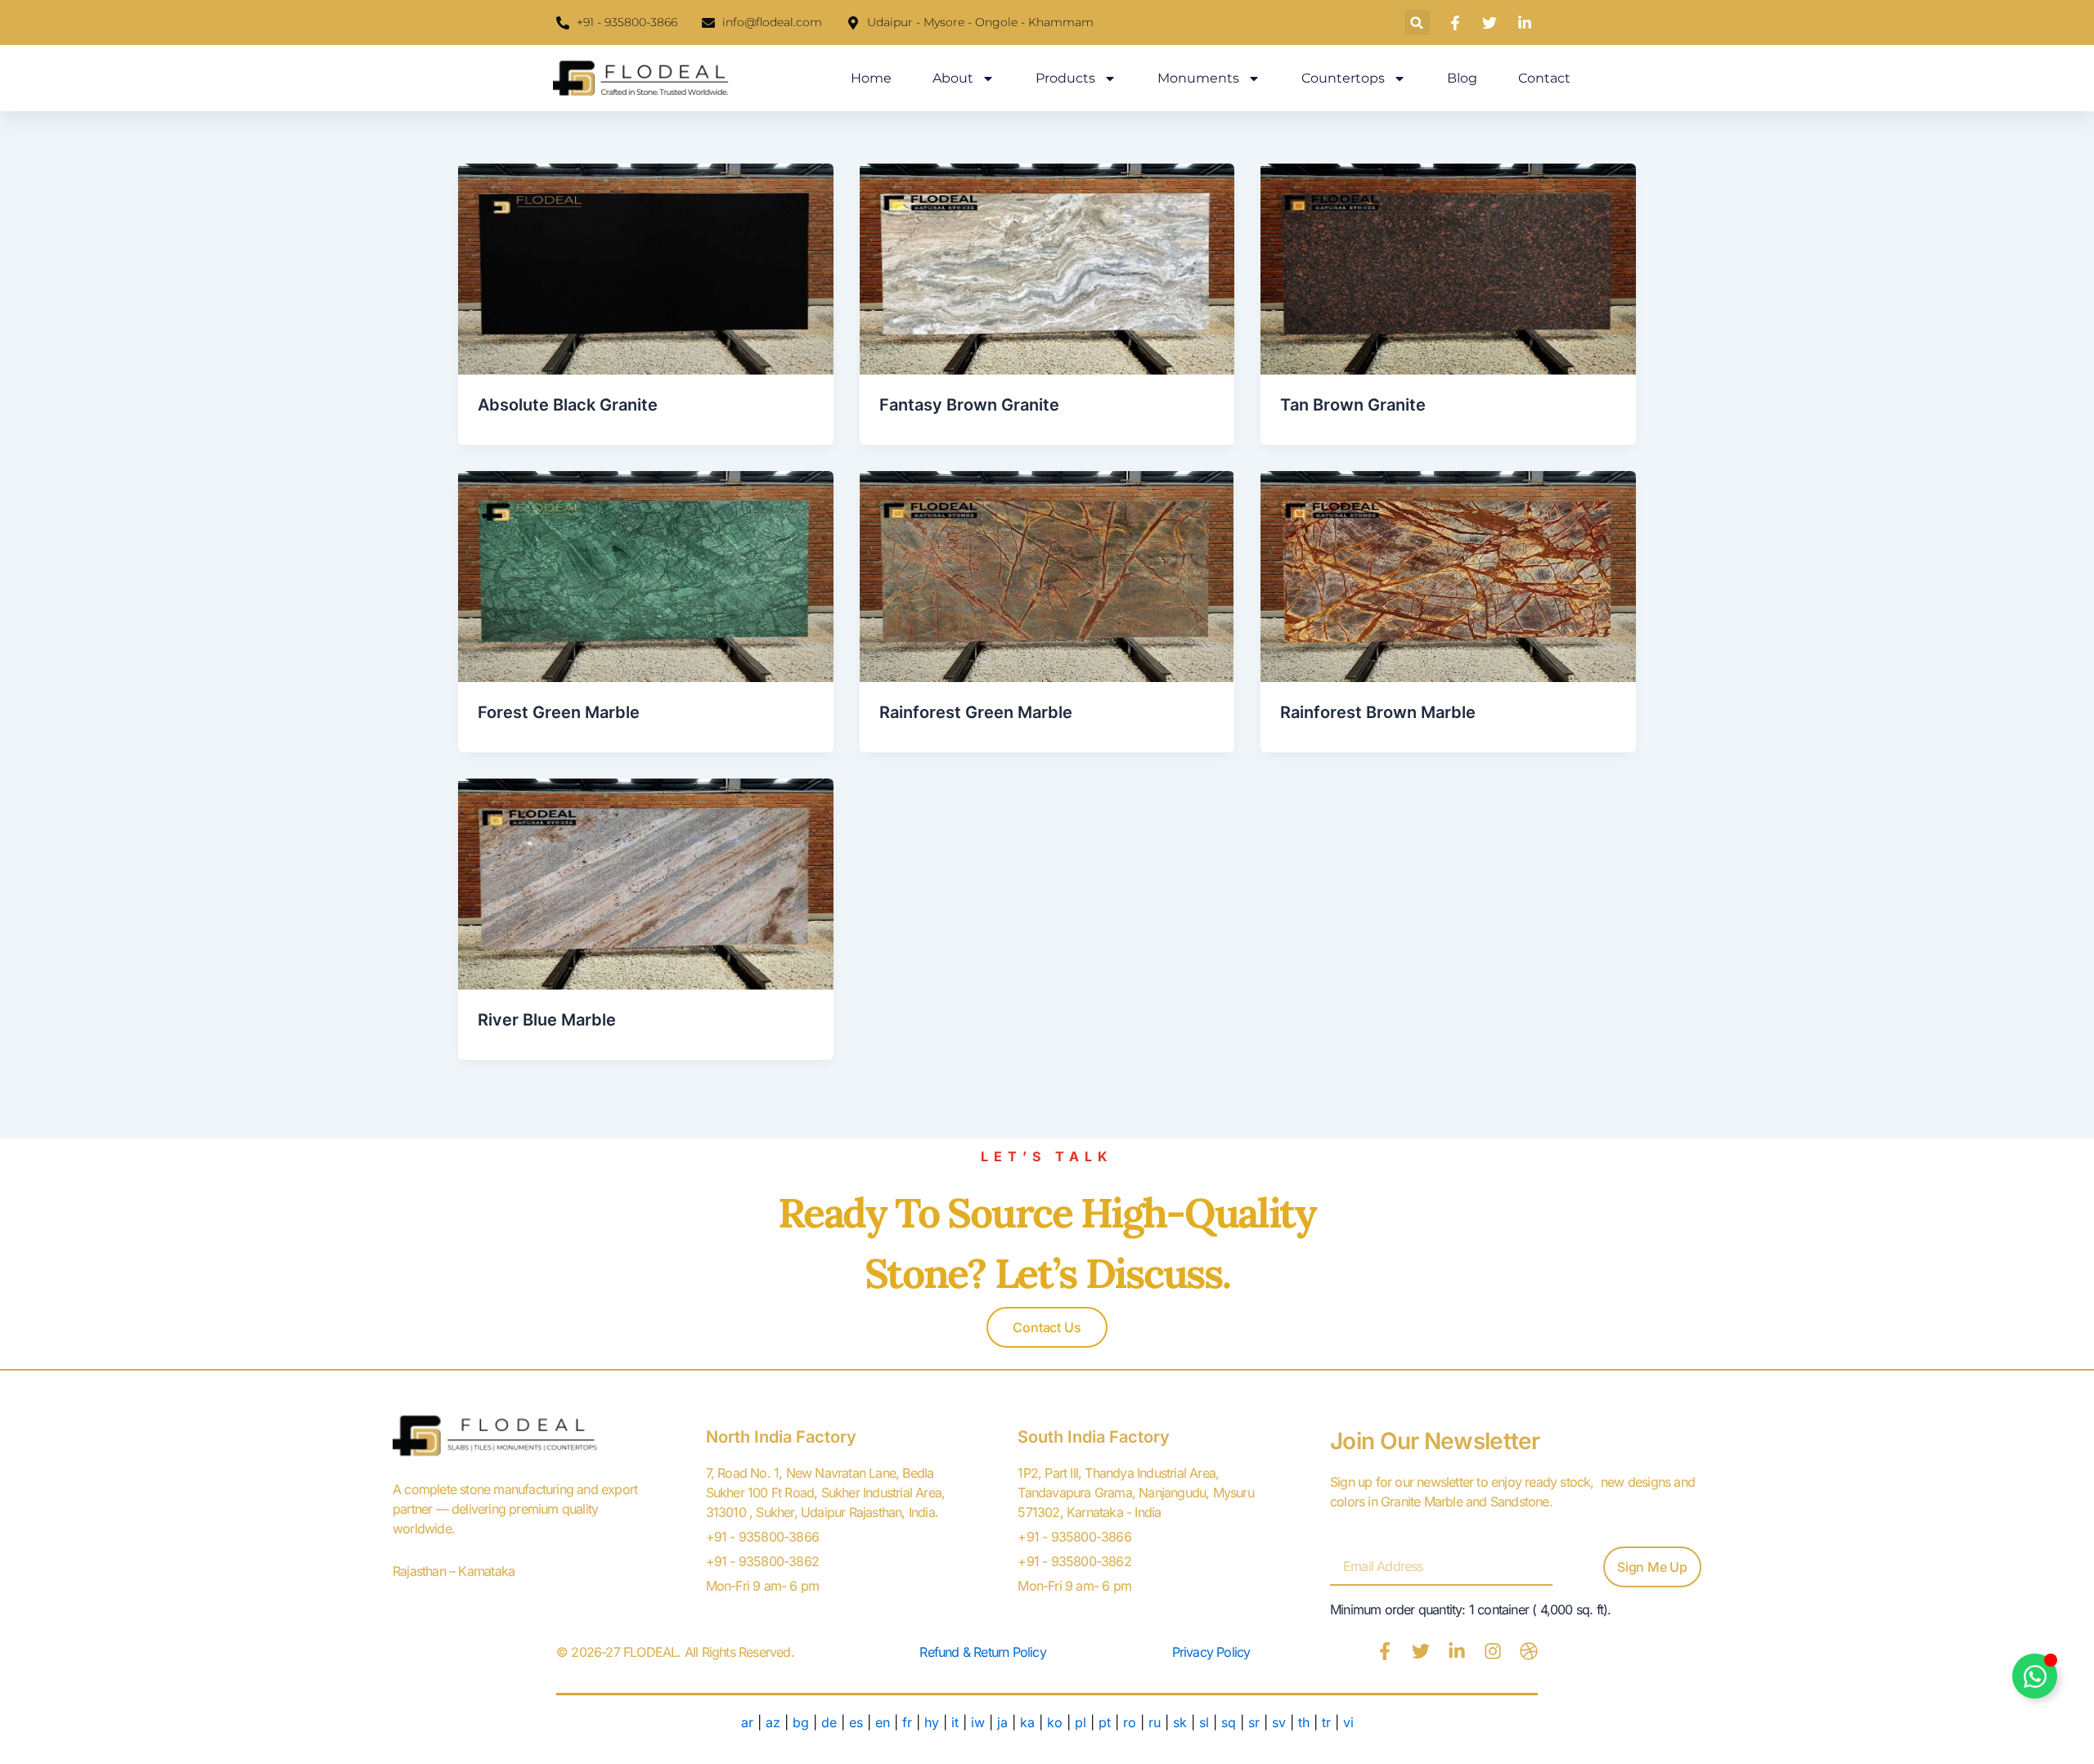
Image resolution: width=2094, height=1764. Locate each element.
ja (1002, 1722)
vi (1348, 1722)
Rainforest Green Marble (976, 712)
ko (1055, 1722)
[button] (1417, 22)
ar (747, 1722)
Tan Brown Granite (1353, 405)
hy (932, 1722)
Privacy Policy (1211, 1652)
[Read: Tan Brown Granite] (1448, 267)
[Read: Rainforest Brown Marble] (1448, 575)
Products (1065, 78)
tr (1326, 1722)
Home (871, 78)
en (883, 1722)
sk (1180, 1722)
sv (1279, 1722)
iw (978, 1722)
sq (1229, 1722)
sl (1204, 1722)
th (1304, 1722)
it (955, 1722)
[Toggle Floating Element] (2035, 1676)
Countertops (1343, 78)
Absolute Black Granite (568, 405)
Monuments (1198, 78)
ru (1155, 1722)
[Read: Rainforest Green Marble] (1047, 575)
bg (801, 1722)
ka (1027, 1722)
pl (1081, 1722)
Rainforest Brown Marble (1378, 712)
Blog (1462, 78)
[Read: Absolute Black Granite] (646, 267)
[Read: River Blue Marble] (646, 882)
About (953, 78)
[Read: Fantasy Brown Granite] (1047, 267)
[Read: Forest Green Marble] (646, 575)
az (773, 1722)
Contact (1544, 78)
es (856, 1722)
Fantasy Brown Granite (969, 405)
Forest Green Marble (559, 712)
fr (907, 1722)
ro (1130, 1722)
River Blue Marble (547, 1020)
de (829, 1722)
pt (1107, 1722)
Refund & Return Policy (982, 1652)
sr (1254, 1722)
